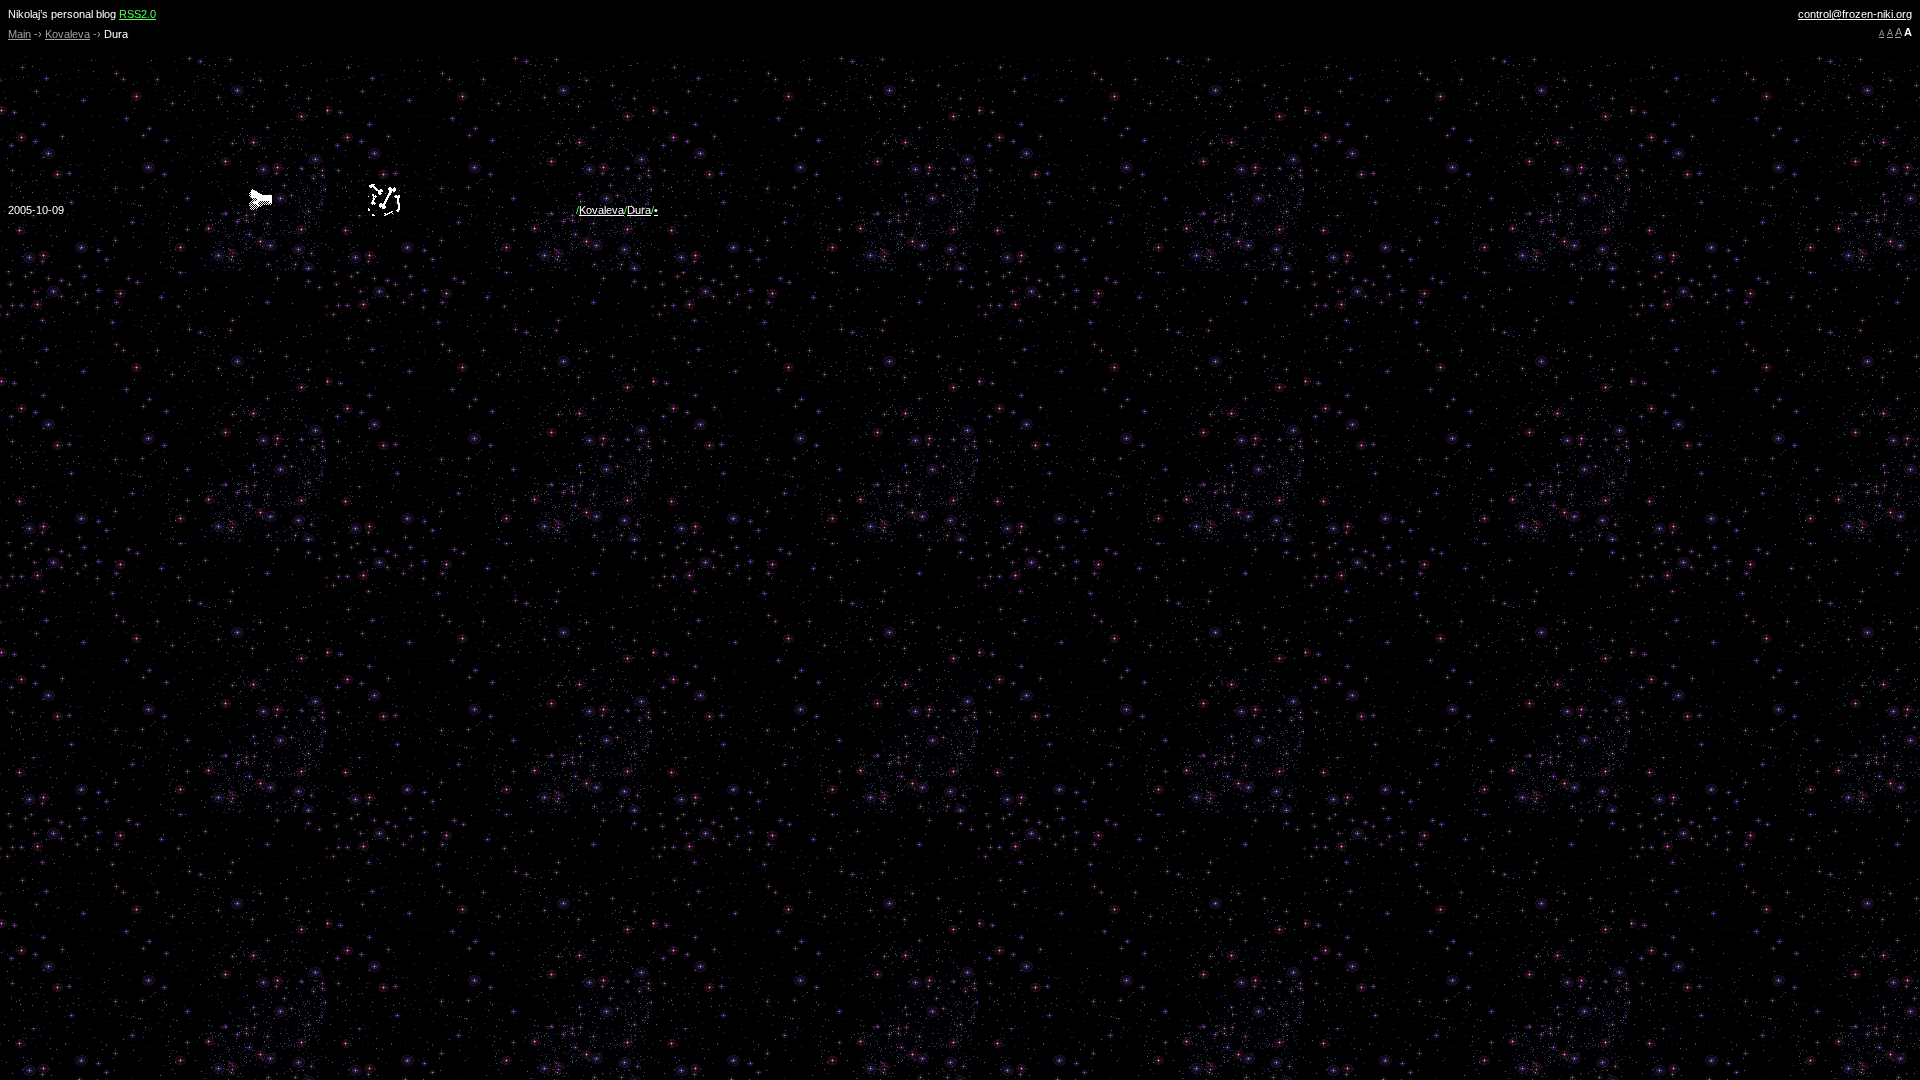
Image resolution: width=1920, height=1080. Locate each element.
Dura (639, 210)
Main (19, 34)
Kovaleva (67, 34)
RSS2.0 (137, 14)
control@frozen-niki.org (1855, 14)
